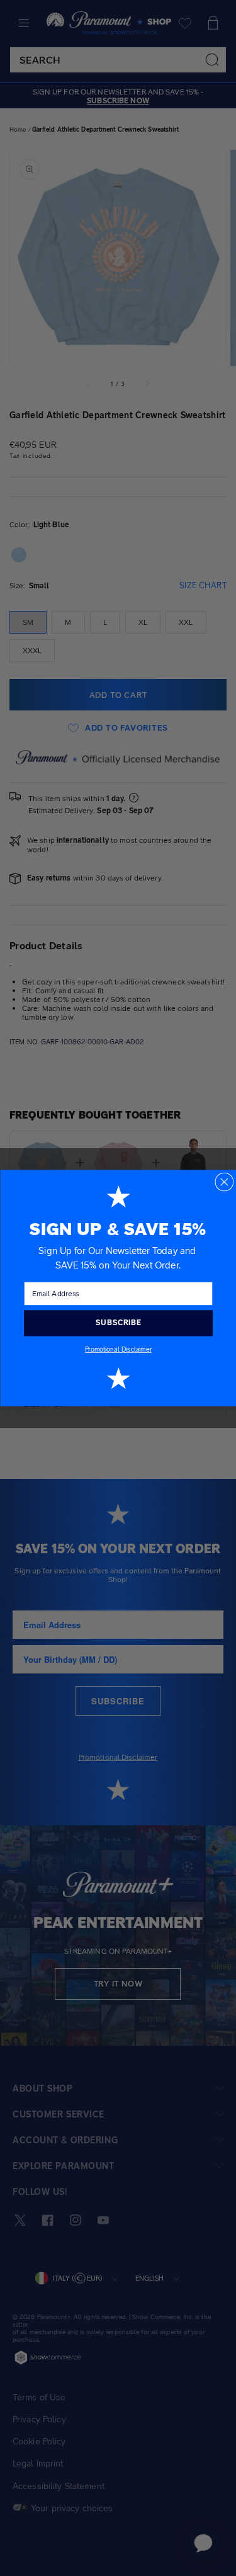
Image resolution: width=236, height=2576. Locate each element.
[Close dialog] (224, 1182)
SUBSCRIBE (118, 1323)
